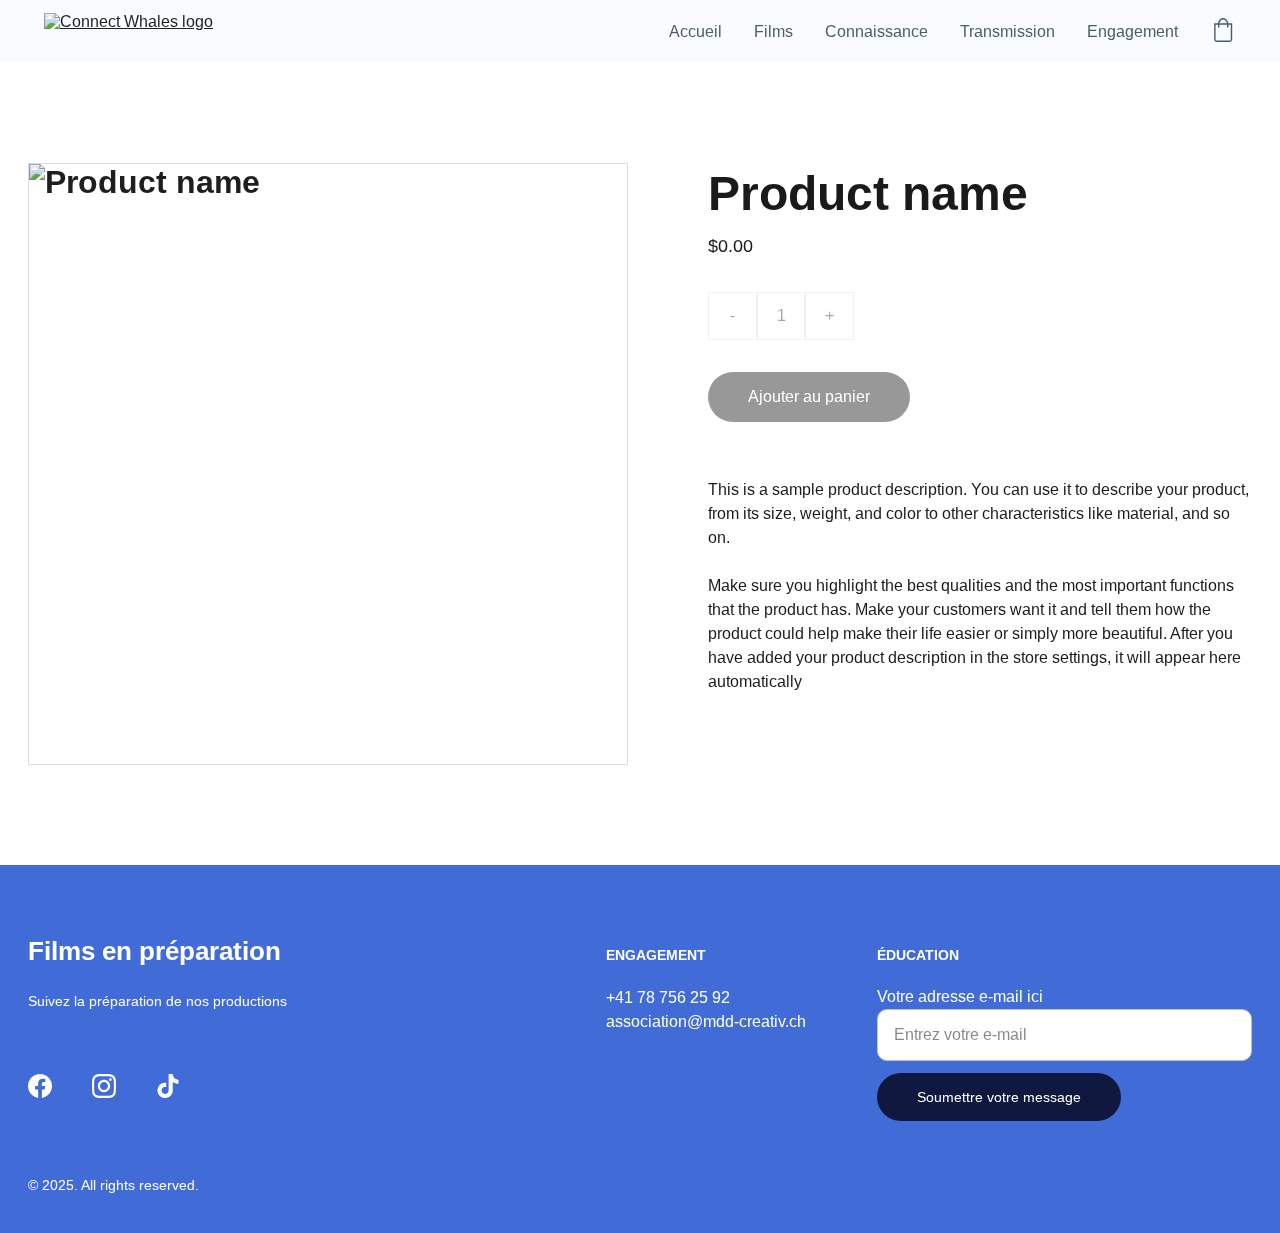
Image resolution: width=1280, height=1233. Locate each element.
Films (773, 31)
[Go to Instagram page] (104, 1086)
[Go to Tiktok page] (168, 1086)
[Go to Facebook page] (40, 1086)
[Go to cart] (1223, 32)
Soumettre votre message (999, 1097)
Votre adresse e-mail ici (960, 996)
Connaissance (876, 31)
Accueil (695, 31)
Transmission (1007, 31)
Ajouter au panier (809, 396)
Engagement (1132, 31)
